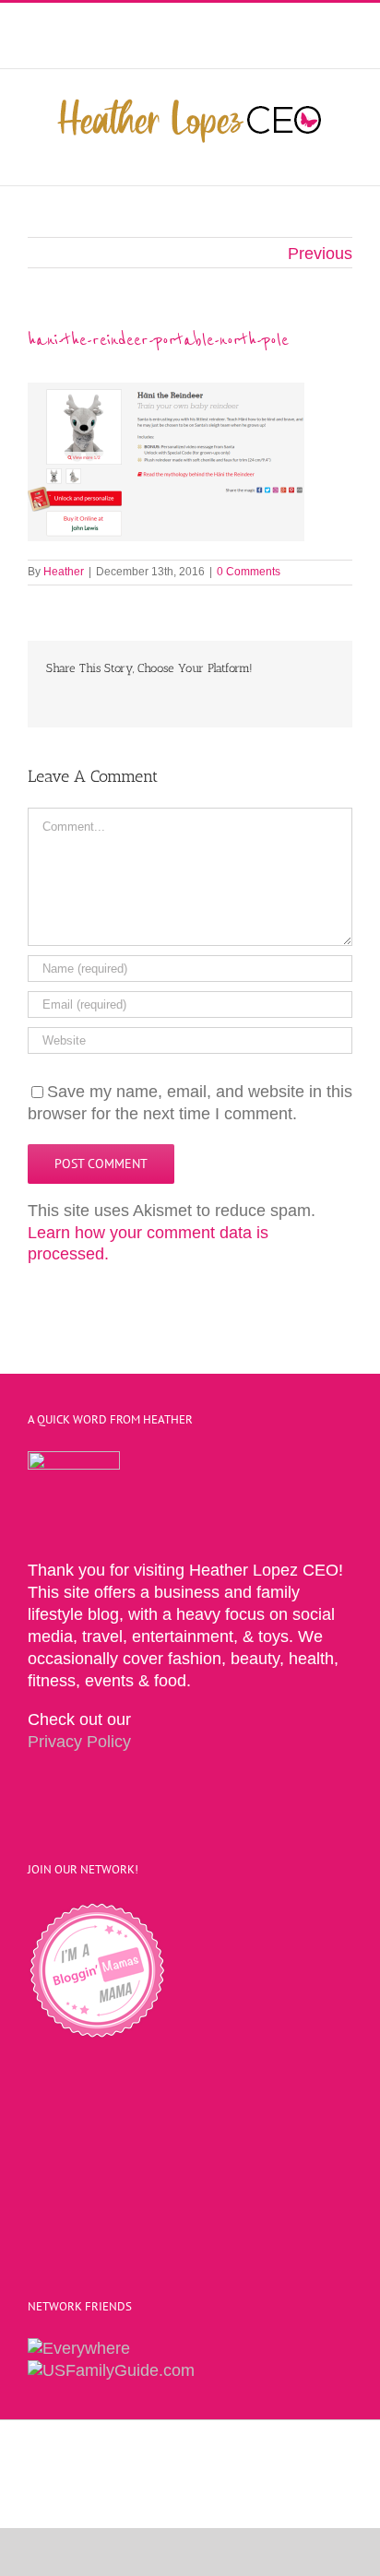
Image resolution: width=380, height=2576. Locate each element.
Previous (320, 254)
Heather (64, 572)
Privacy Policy (79, 1742)
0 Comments (249, 572)
